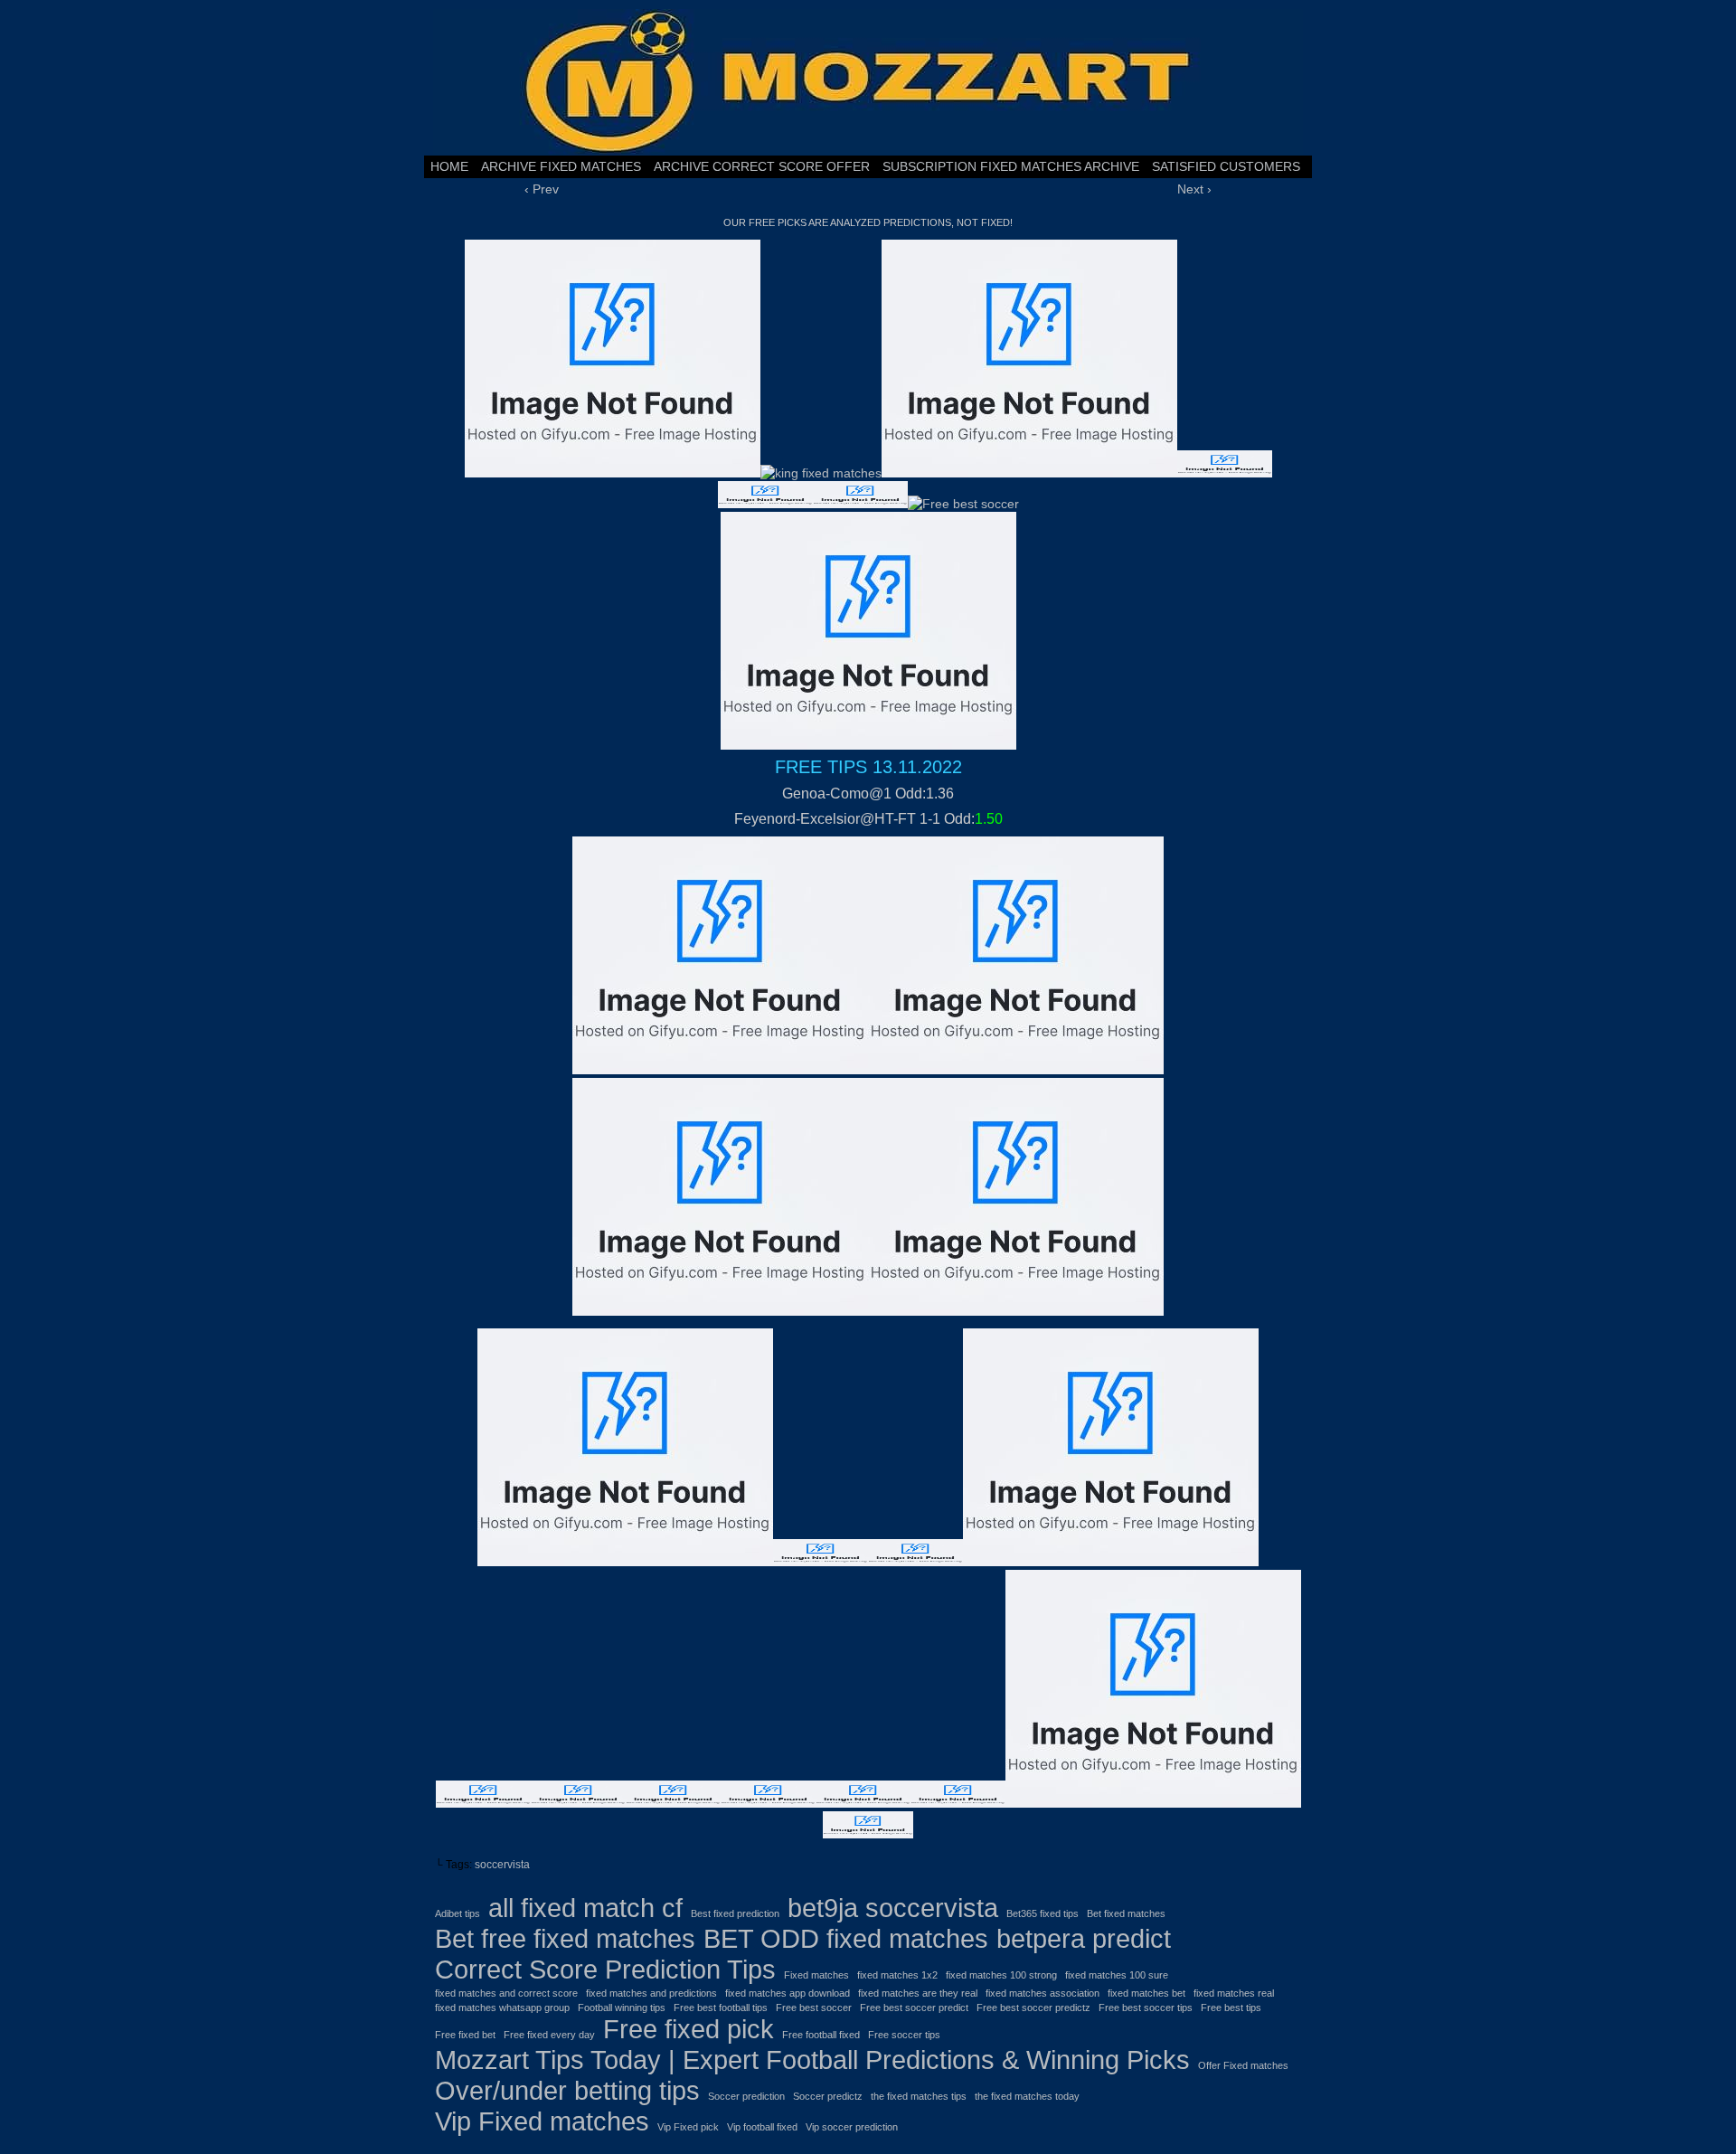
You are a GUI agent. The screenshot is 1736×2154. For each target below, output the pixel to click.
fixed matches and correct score (506, 1993)
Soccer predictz (828, 2096)
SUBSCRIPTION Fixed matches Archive (1011, 166)
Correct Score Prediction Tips (605, 1969)
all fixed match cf (585, 1908)
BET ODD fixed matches (846, 1938)
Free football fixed (821, 2035)
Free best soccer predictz (1033, 2008)
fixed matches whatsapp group (502, 2008)
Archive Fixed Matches (561, 166)
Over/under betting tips (567, 2090)
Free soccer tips (904, 2035)
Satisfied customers (1226, 166)
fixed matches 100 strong (1001, 1975)
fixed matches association (1043, 1993)
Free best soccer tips (1146, 2008)
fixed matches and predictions (651, 1993)
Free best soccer (814, 2008)
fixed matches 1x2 (897, 1975)
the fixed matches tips (919, 2096)
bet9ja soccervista (893, 1908)
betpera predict (1084, 1938)
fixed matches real (1234, 1993)
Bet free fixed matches (565, 1938)
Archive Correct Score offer (762, 166)
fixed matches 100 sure (1117, 1975)
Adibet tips (458, 1913)
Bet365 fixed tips (1043, 1913)
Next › (1194, 189)
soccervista (502, 1865)
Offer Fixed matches (1243, 2065)
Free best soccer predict (914, 2008)
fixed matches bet (1146, 1993)
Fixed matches (816, 1975)
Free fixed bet (465, 2035)
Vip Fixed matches (542, 2121)
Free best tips (1231, 2008)
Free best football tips (721, 2008)
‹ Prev (542, 189)
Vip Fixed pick (688, 2127)
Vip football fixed (762, 2127)
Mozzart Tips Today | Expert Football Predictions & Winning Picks (812, 2060)
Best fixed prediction (735, 1913)
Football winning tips (622, 2008)
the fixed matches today (1027, 2096)
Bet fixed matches (1126, 1913)
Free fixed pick (689, 2029)
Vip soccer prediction (852, 2127)
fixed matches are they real (918, 1993)
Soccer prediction (746, 2096)
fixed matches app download (788, 1993)
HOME (449, 166)
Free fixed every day (549, 2035)
